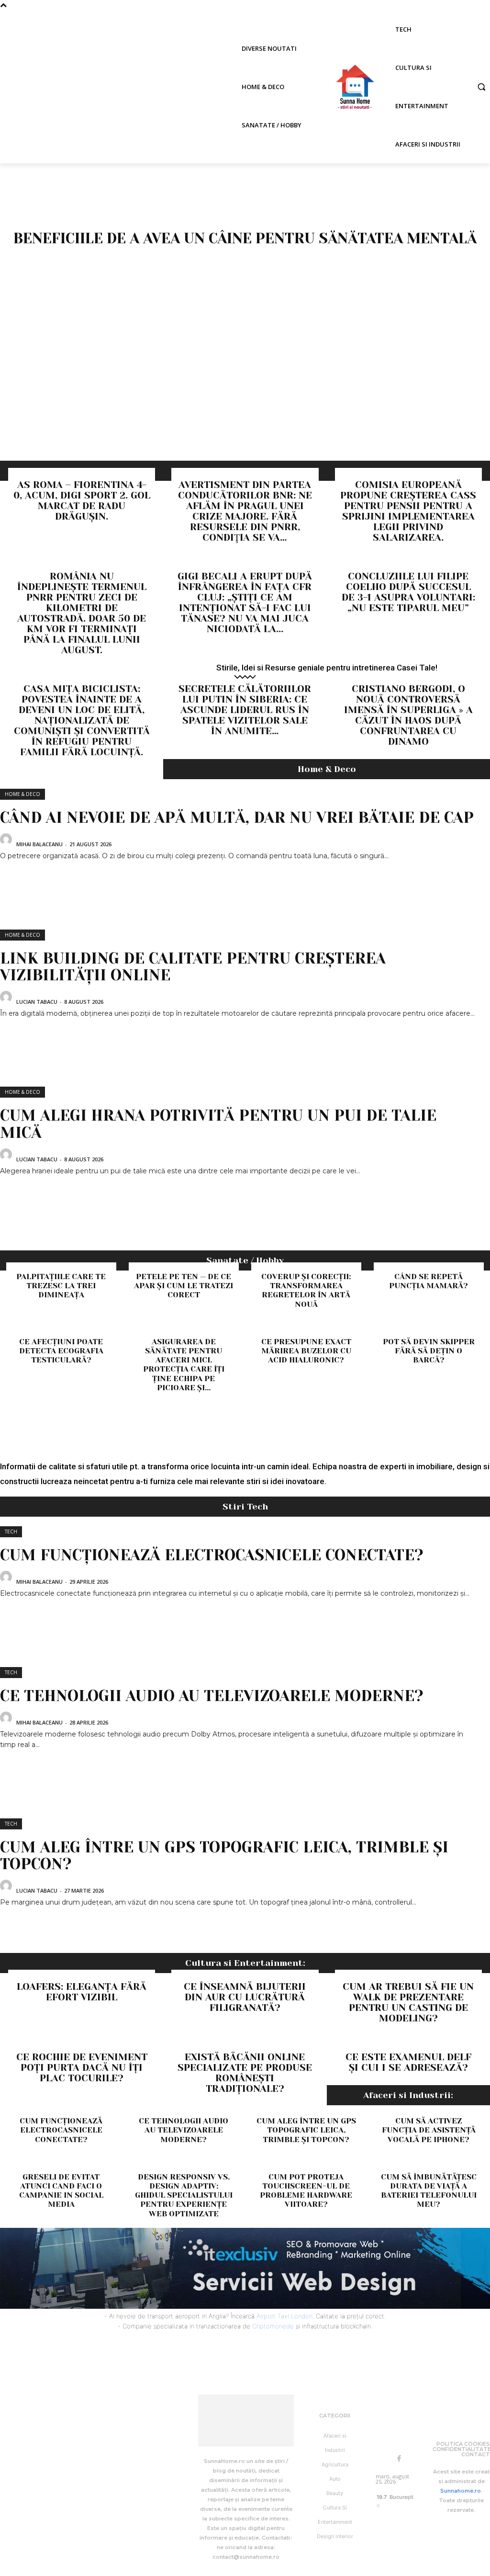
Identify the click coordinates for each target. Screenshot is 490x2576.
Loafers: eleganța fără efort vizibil (82, 1992)
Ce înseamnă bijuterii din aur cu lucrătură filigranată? (245, 1997)
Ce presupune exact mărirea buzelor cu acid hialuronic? (306, 1351)
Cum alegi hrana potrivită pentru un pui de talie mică (218, 1124)
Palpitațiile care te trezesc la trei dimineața (61, 1286)
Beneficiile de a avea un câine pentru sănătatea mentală (245, 238)
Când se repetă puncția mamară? (429, 1281)
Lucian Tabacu (37, 1002)
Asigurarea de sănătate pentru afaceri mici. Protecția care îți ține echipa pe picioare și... (184, 1365)
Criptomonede (273, 2326)
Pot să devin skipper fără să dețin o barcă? (429, 1351)
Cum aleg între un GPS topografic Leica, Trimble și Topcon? (224, 1856)
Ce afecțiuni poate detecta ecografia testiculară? (61, 1351)
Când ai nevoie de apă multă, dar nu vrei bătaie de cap (237, 818)
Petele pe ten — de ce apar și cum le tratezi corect (184, 1286)
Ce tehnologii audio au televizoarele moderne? (212, 1696)
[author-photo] (7, 843)
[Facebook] (399, 2459)
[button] (481, 87)
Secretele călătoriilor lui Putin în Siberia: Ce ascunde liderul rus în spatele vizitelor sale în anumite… (245, 710)
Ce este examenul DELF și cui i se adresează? (408, 2062)
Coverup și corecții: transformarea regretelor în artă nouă (306, 1290)
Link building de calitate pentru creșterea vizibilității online (193, 967)
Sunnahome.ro (461, 2491)
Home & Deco (22, 794)
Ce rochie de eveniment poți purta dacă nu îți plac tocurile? (82, 2068)
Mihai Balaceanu (39, 844)
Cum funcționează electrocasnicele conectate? (212, 1555)
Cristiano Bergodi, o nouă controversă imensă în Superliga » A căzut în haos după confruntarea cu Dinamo (408, 715)
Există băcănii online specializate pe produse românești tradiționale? (245, 2073)
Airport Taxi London (284, 2316)
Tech (11, 1532)
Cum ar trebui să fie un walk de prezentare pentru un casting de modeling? (408, 2003)
